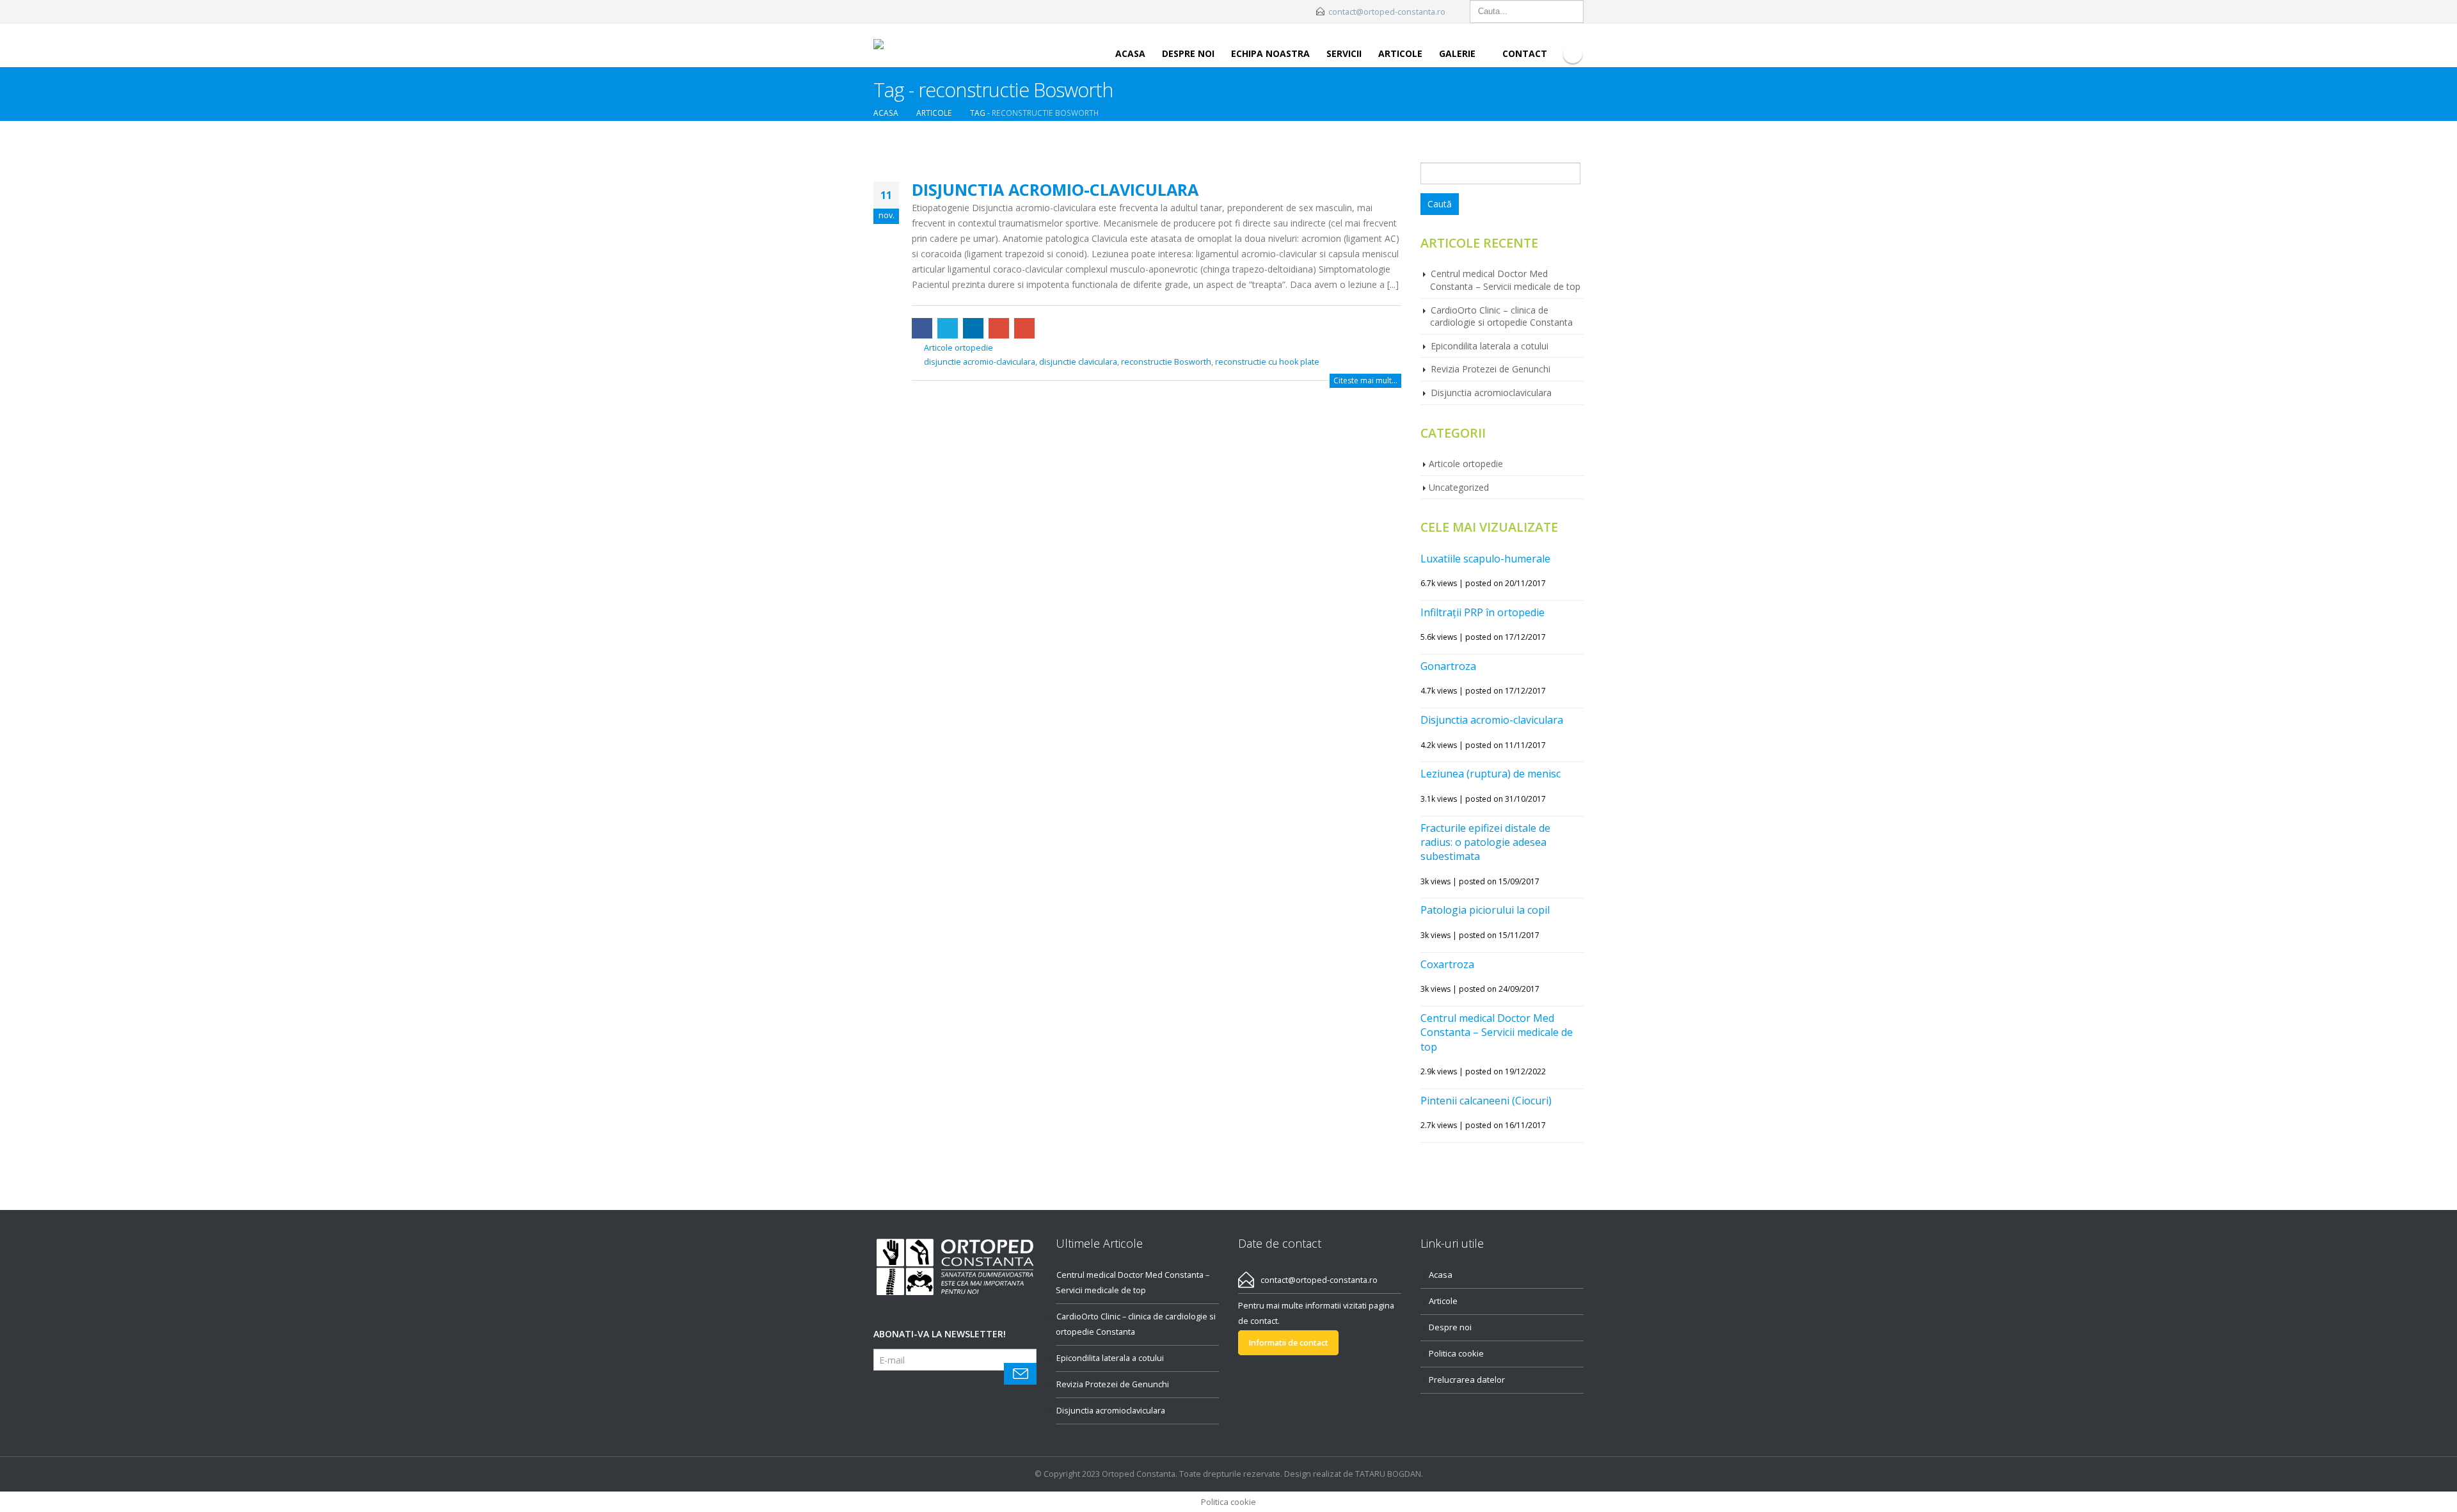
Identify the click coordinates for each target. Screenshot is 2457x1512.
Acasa (1130, 53)
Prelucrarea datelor (1467, 1380)
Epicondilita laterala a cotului (1490, 346)
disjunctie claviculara (1078, 362)
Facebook (922, 328)
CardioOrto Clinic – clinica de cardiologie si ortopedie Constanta (1501, 316)
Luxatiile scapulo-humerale (1485, 559)
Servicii (1344, 53)
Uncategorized (1459, 487)
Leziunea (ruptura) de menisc (1491, 774)
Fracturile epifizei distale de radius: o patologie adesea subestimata (1485, 842)
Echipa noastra (1270, 53)
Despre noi (1188, 53)
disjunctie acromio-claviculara (980, 362)
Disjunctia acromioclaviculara (1491, 393)
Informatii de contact (1288, 1343)
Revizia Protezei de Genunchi (1491, 369)
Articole (1400, 53)
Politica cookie (1456, 1353)
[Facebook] (1573, 54)
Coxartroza (1447, 964)
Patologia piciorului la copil (1485, 910)
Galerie (1457, 53)
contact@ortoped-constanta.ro (1387, 12)
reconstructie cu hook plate (1267, 362)
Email (1024, 328)
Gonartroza (1448, 666)
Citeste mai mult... (1365, 380)
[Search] (1572, 12)
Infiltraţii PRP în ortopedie (1483, 612)
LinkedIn (973, 328)
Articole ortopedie (958, 348)
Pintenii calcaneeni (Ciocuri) (1486, 1101)
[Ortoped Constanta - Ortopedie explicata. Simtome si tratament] (918, 45)
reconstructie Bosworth (1166, 362)
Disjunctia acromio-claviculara (1055, 189)
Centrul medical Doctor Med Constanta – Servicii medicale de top (1505, 280)
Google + (999, 328)
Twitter (948, 328)
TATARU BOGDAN (1388, 1474)
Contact (1525, 53)
